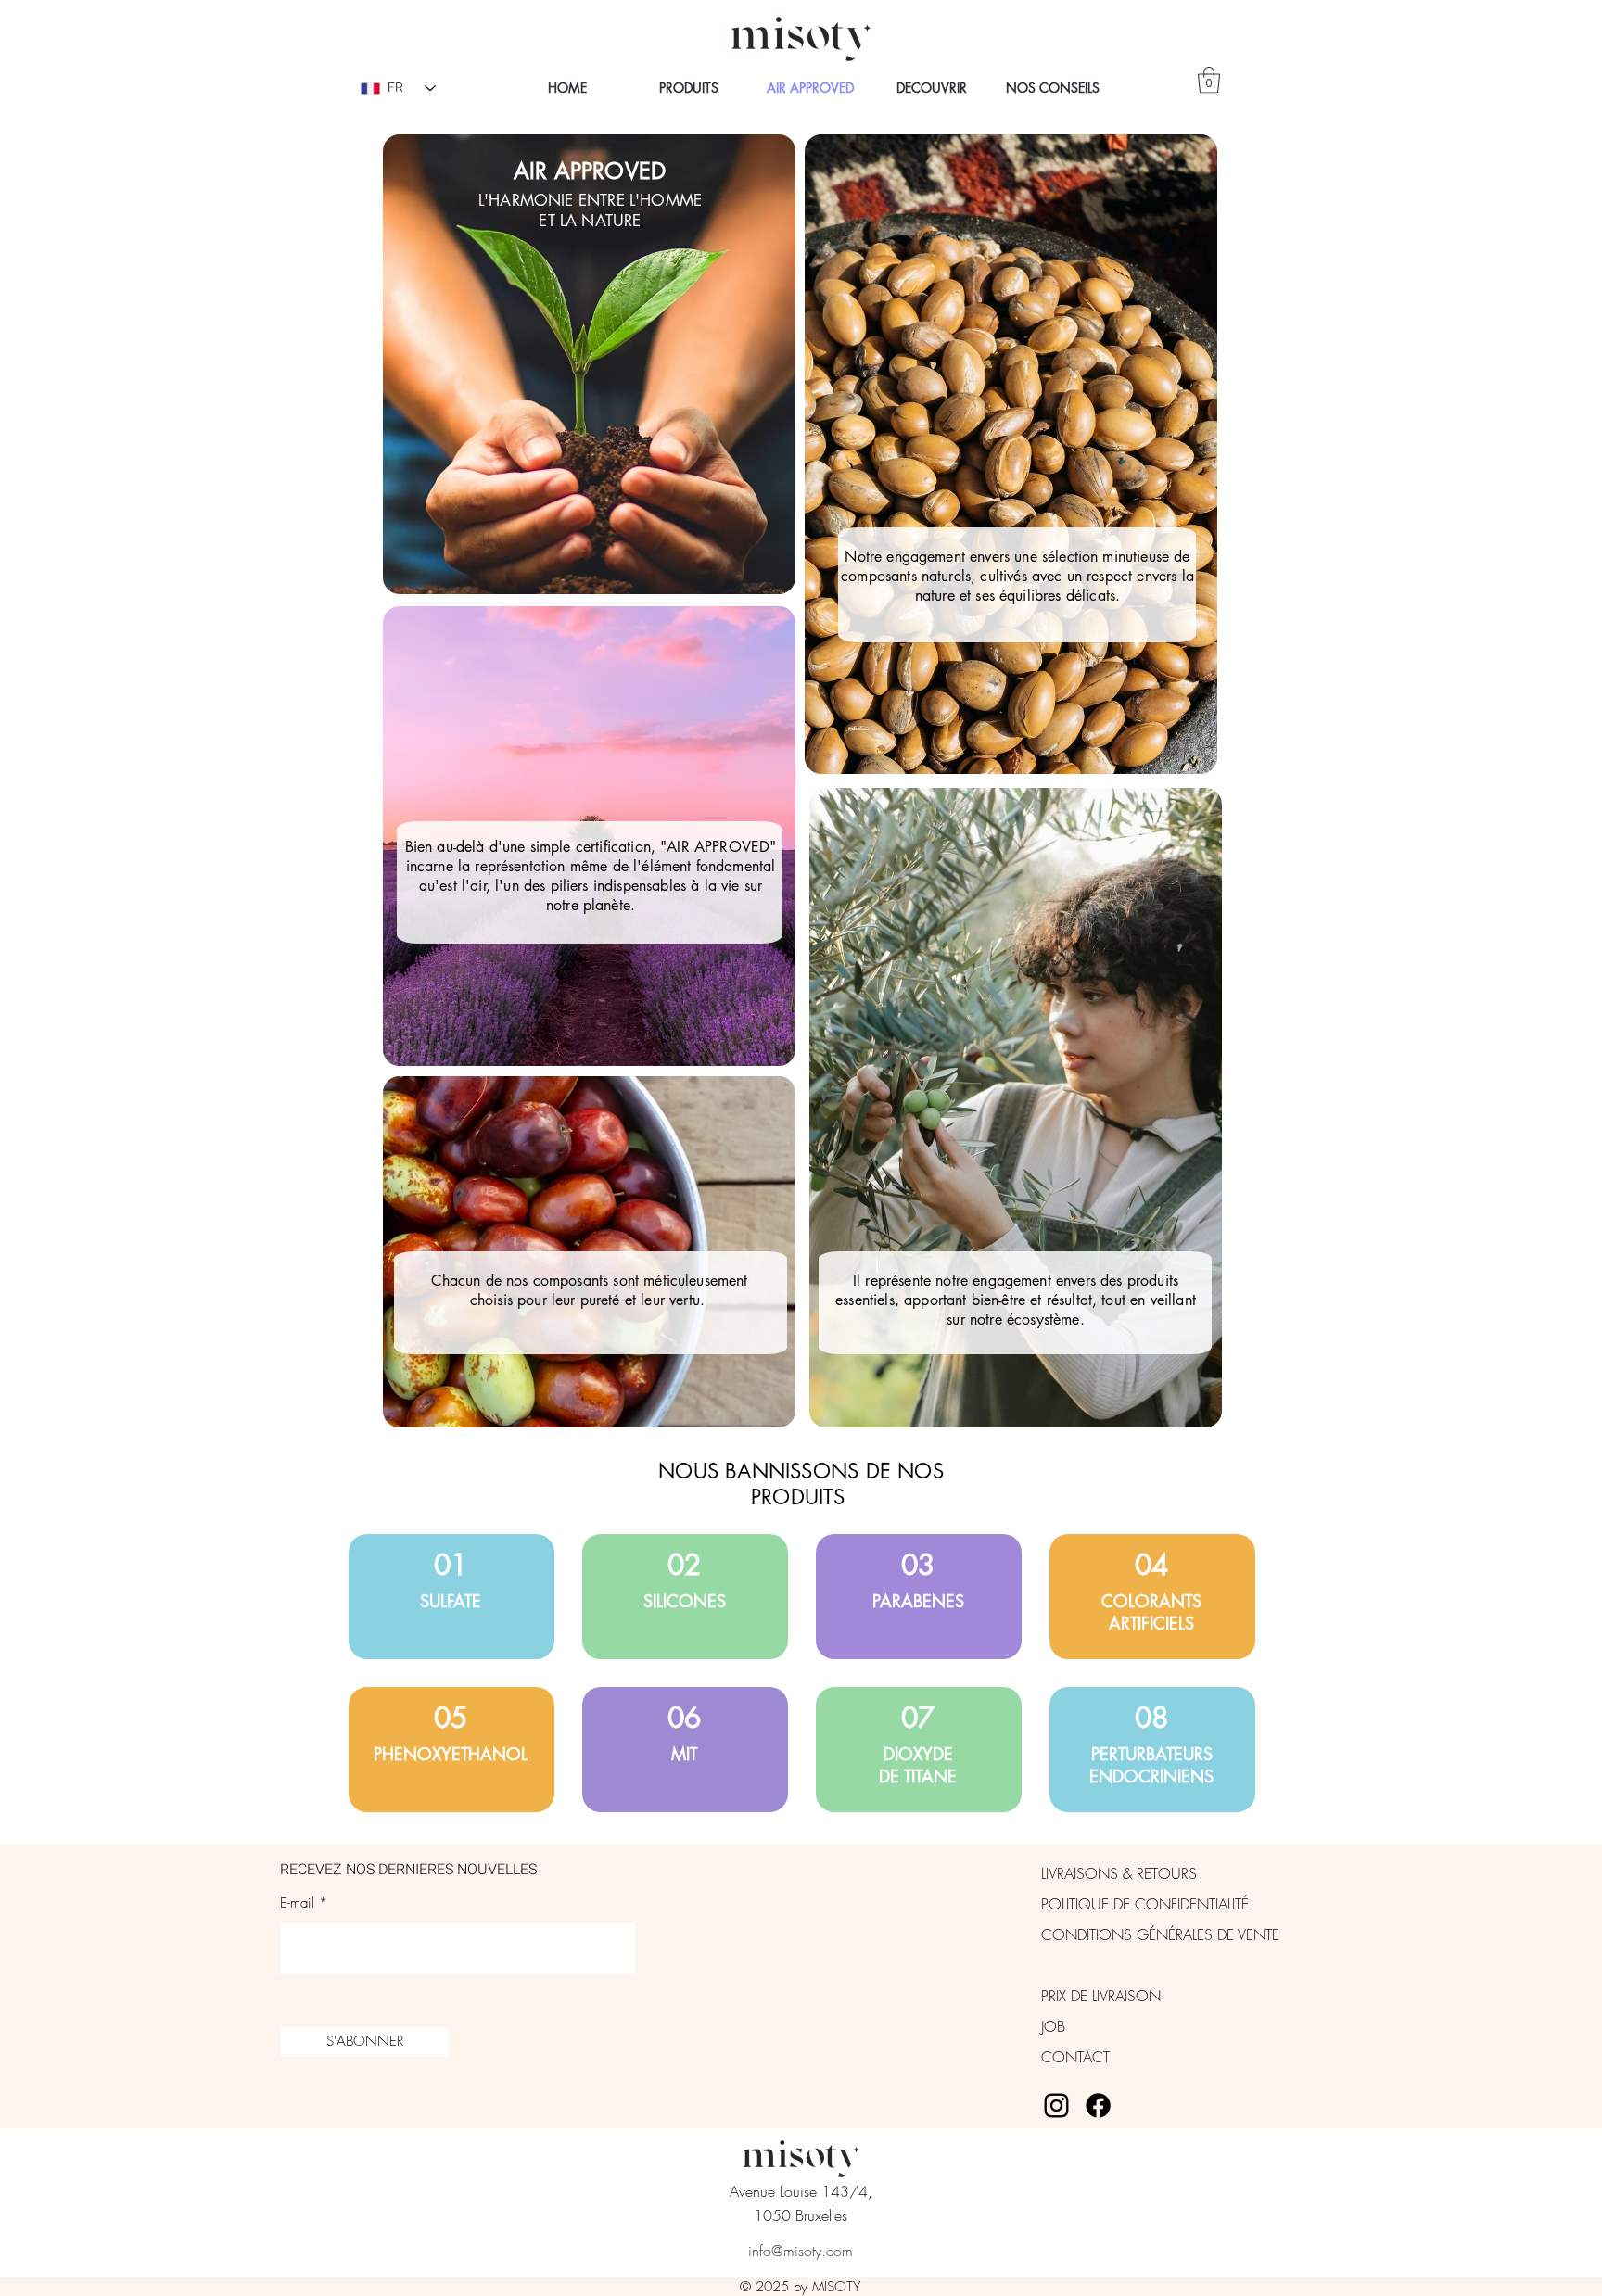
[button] (1209, 80)
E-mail (297, 1903)
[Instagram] (1056, 2106)
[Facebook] (1098, 2106)
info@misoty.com (801, 2251)
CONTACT (1075, 2057)
